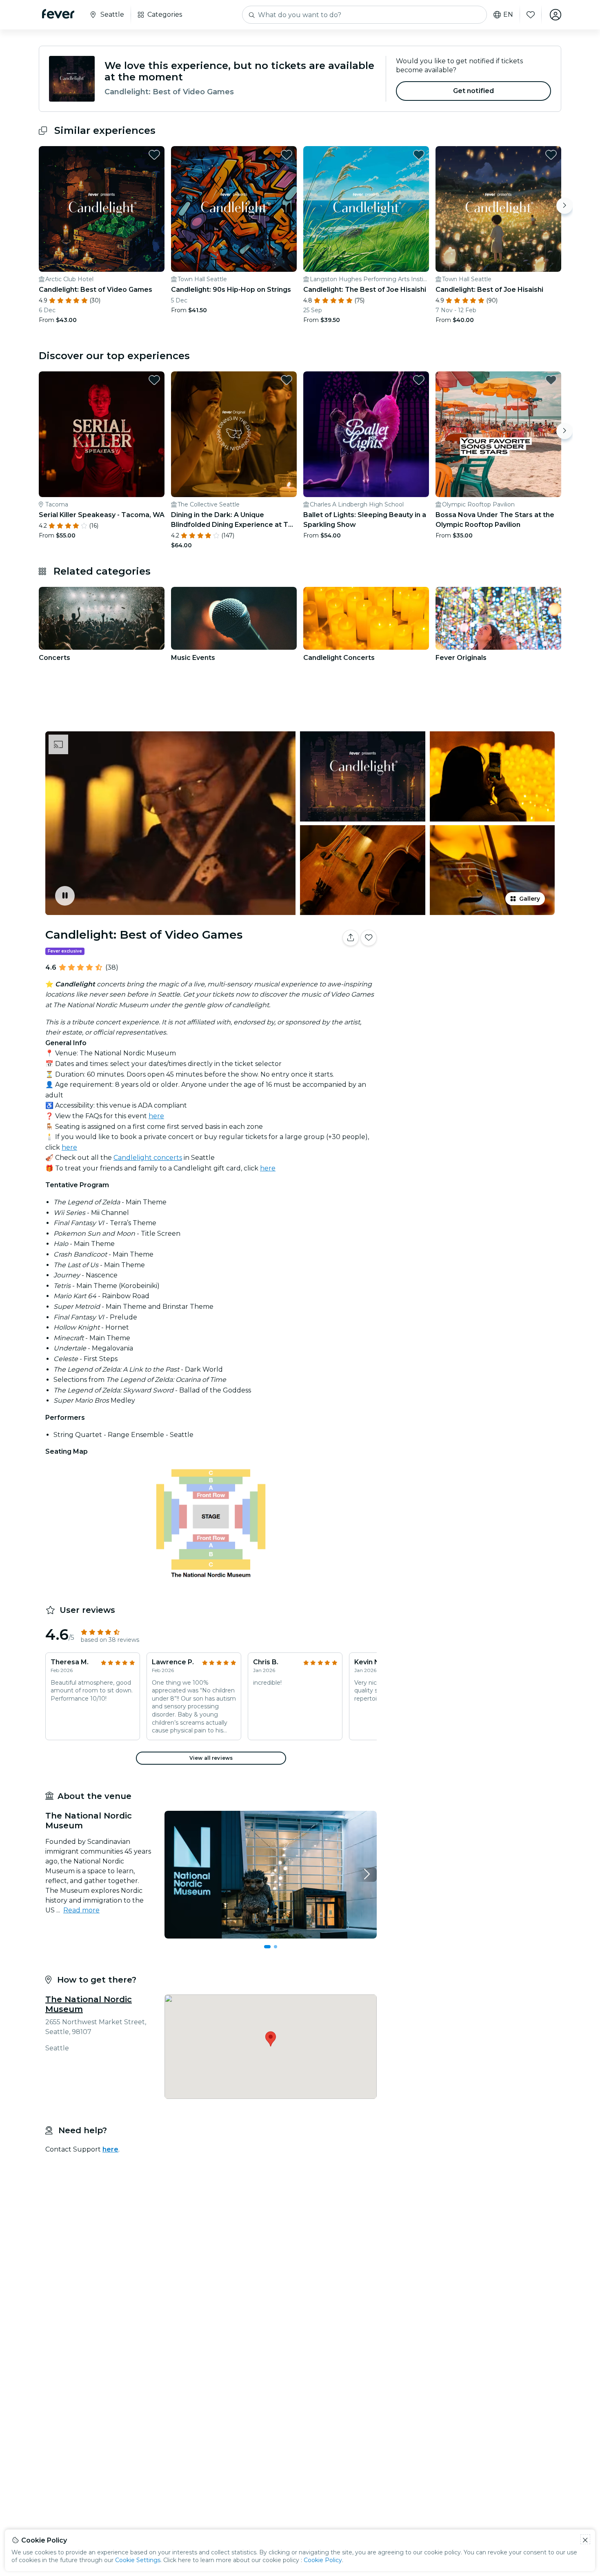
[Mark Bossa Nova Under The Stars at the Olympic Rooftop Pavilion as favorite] (551, 380)
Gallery (530, 899)
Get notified (474, 91)
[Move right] (564, 206)
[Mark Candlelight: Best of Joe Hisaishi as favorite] (551, 155)
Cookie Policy (323, 2560)
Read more (81, 1910)
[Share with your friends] (351, 938)
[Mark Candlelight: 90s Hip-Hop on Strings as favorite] (287, 155)
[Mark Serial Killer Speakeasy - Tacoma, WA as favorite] (154, 380)
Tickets (471, 963)
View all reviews (211, 1758)
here (156, 1116)
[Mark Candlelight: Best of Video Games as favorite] (154, 155)
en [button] (508, 15)
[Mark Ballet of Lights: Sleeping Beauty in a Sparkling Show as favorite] (419, 380)
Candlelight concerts (148, 1158)
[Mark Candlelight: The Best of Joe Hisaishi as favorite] (419, 155)
